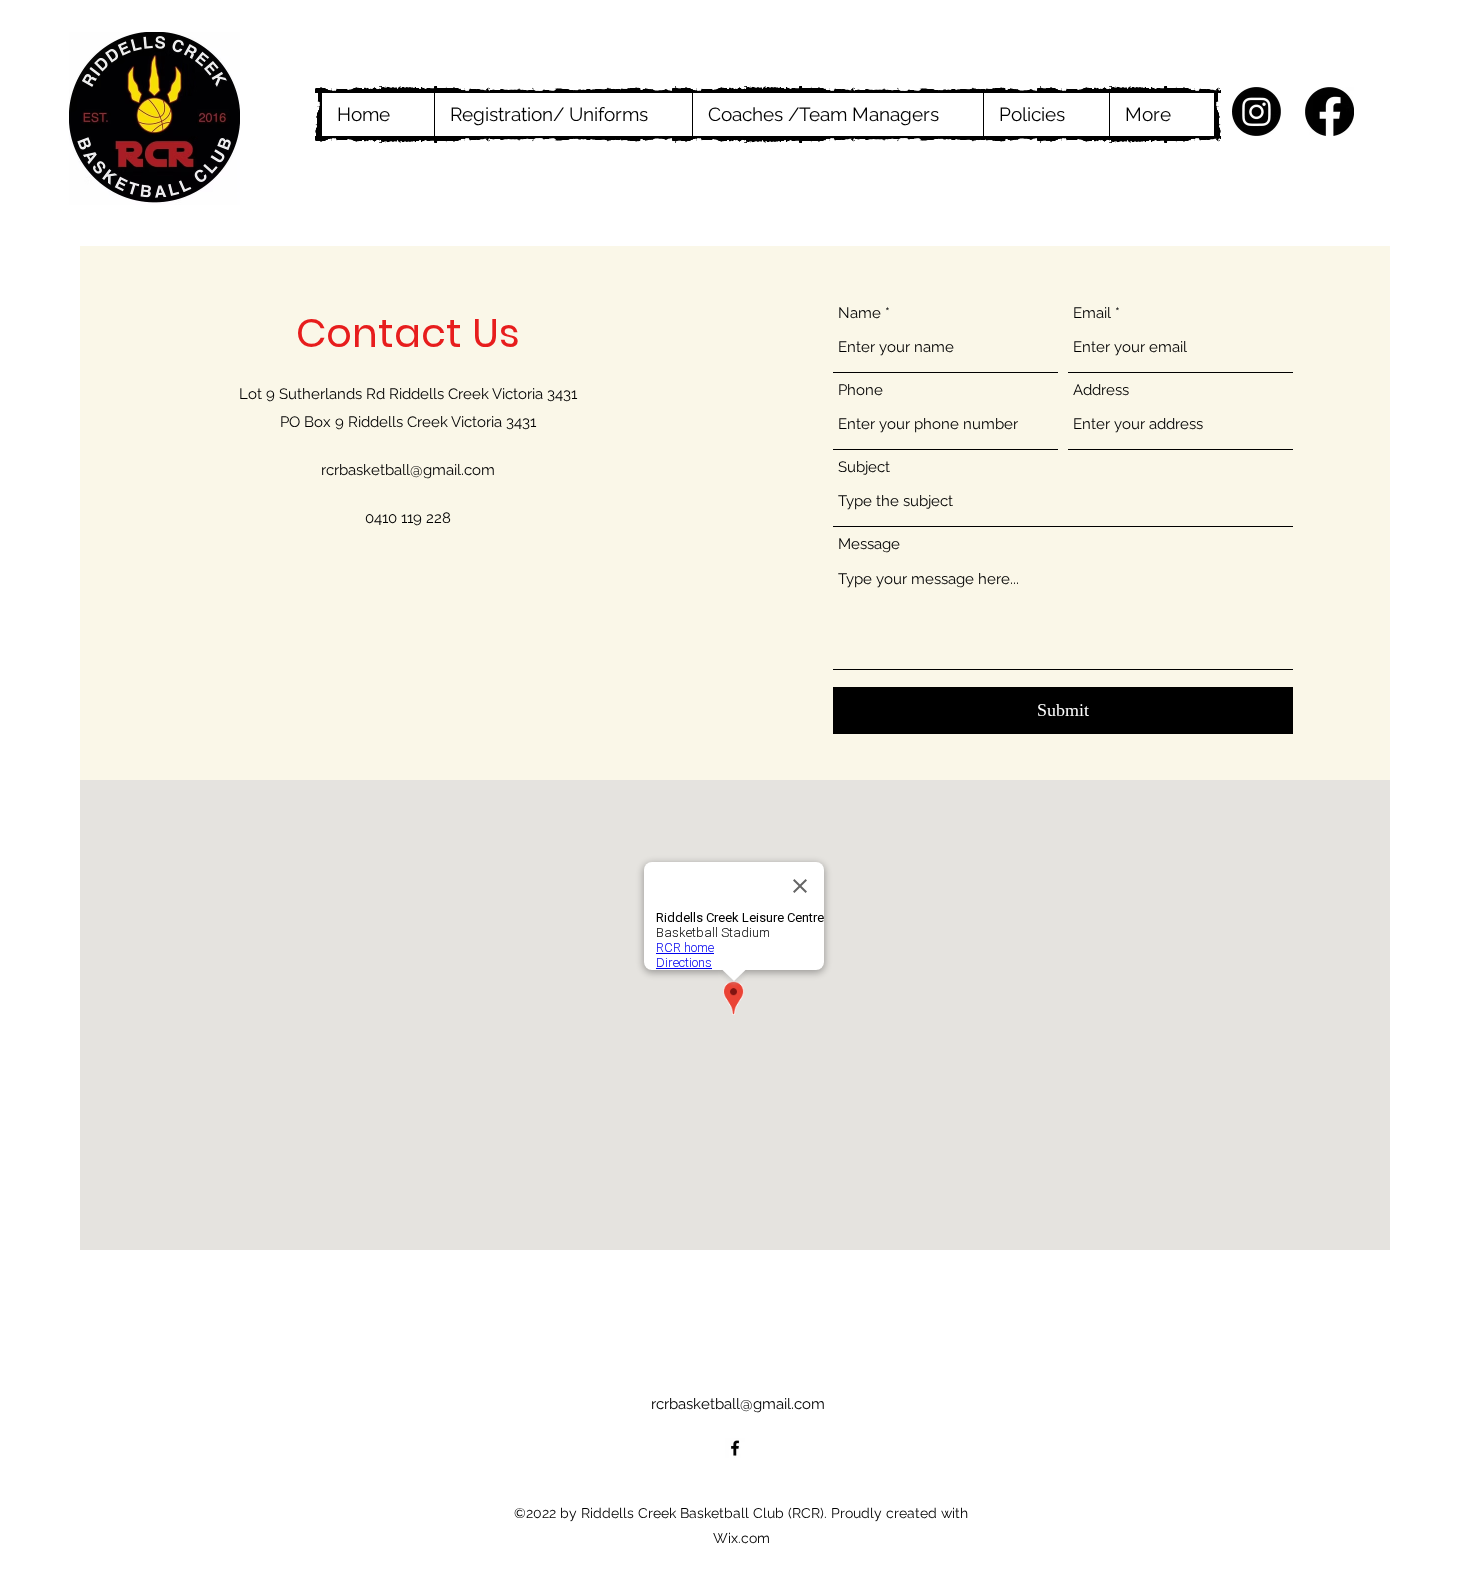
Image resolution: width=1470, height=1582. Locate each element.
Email (1092, 313)
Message (869, 544)
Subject (864, 467)
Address (1101, 390)
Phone (860, 390)
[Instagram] (1256, 111)
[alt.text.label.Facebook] (735, 1448)
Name (859, 313)
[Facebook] (1329, 111)
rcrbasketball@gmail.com (408, 470)
